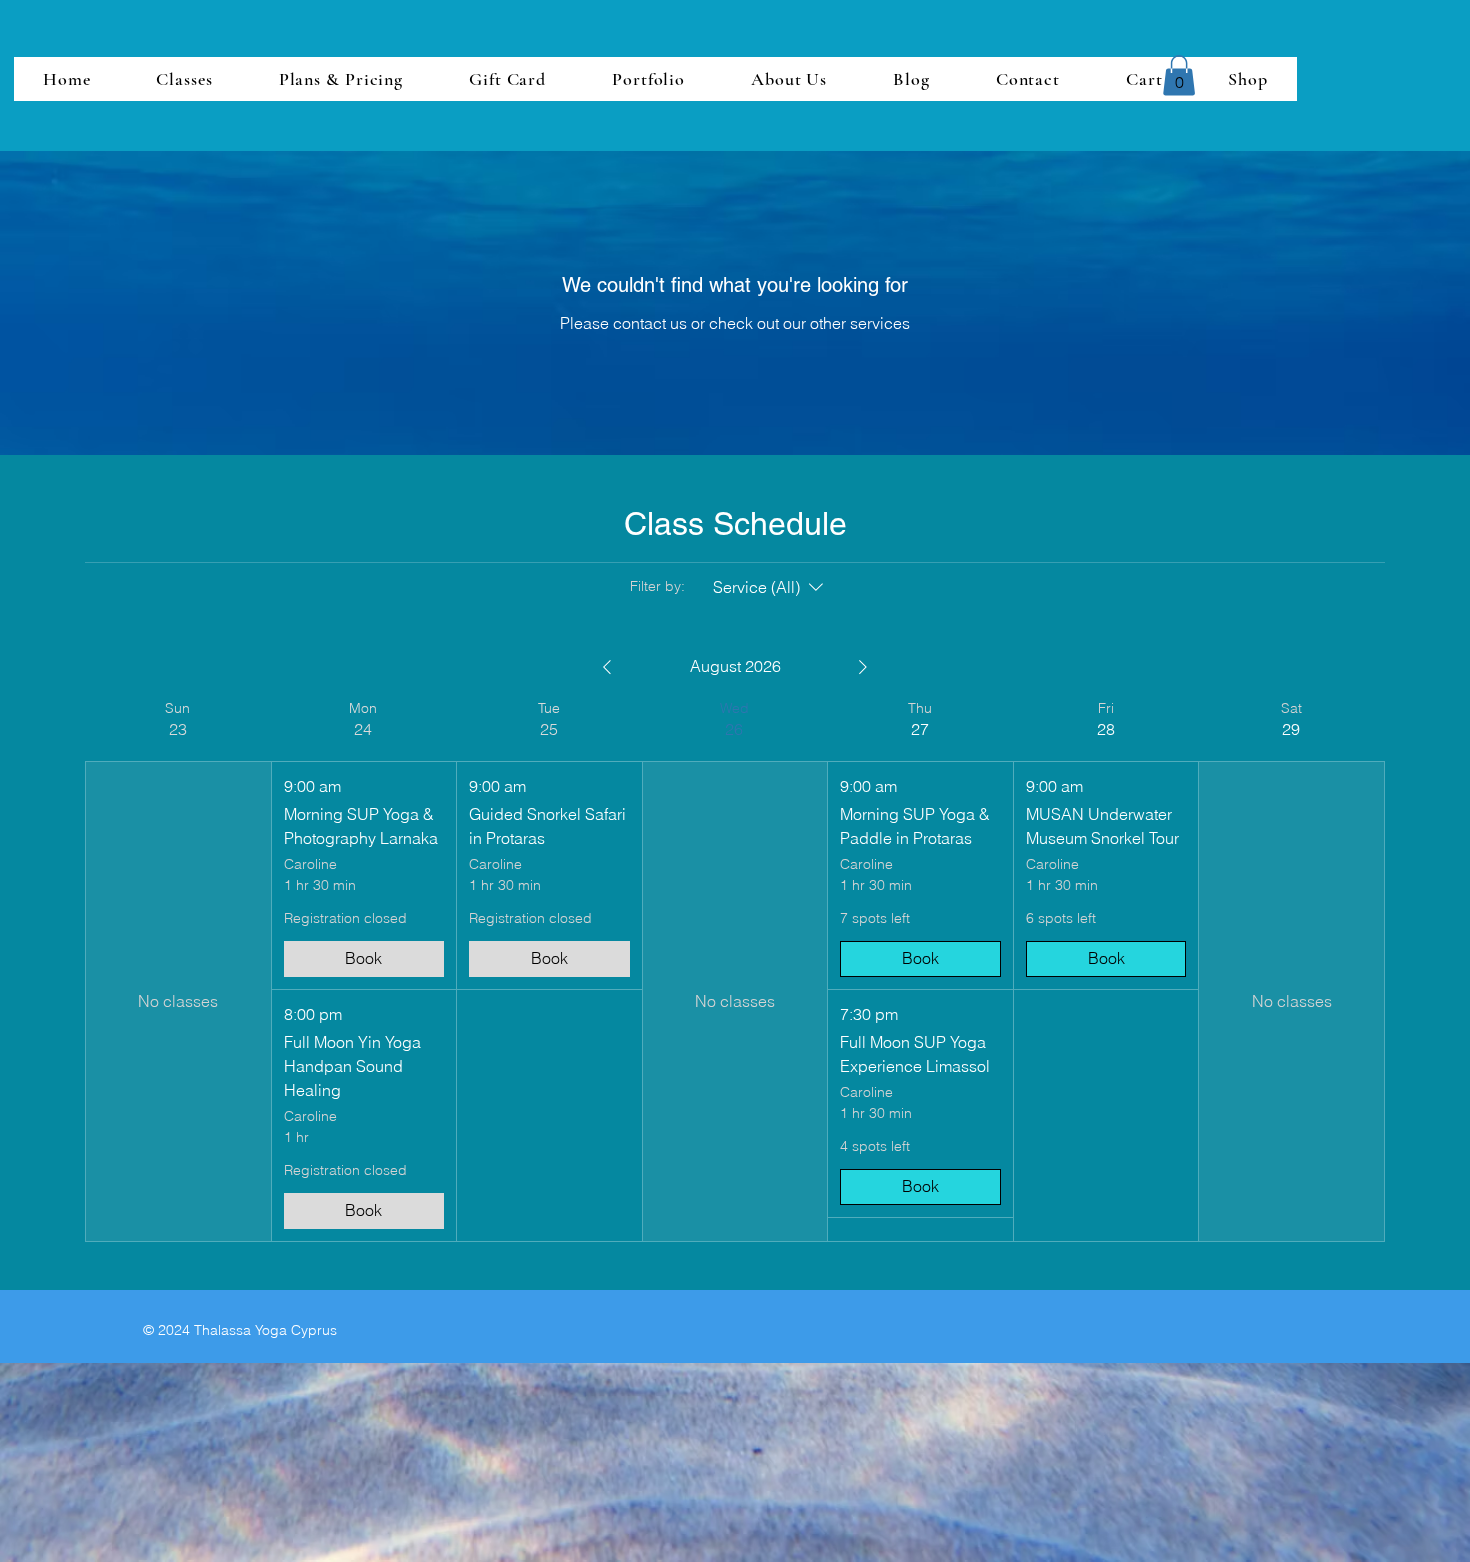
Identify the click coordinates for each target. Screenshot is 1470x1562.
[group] (178, 970)
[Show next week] (863, 667)
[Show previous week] (607, 667)
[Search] (1204, 76)
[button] (1179, 75)
